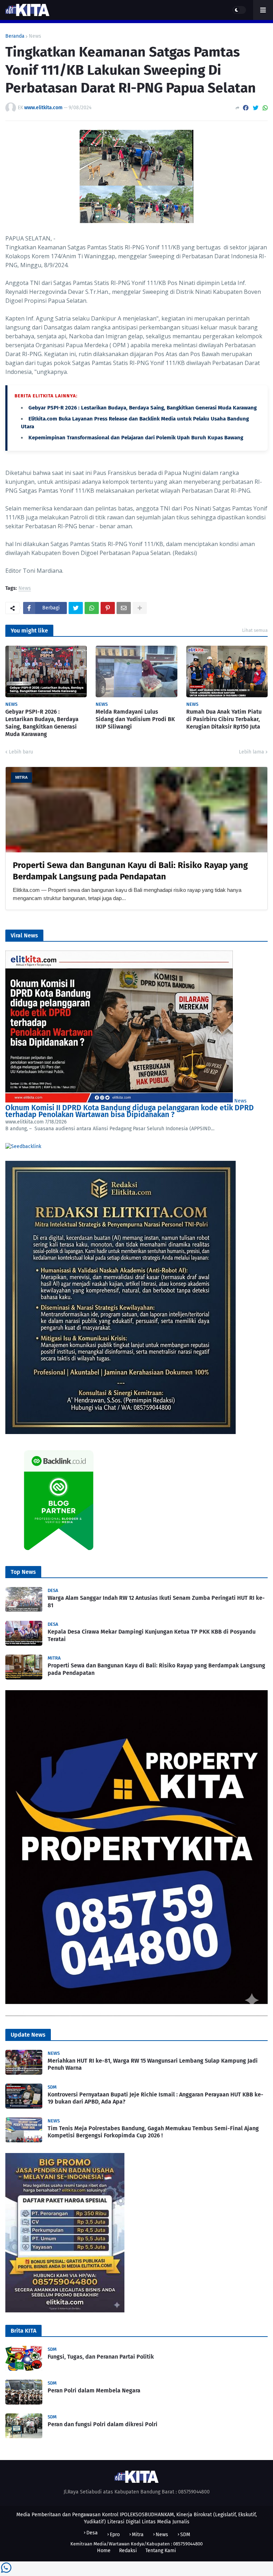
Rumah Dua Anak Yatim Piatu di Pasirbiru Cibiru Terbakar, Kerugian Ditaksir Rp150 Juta (224, 719)
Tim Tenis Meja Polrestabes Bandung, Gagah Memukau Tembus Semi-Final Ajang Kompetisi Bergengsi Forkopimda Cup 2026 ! (153, 2132)
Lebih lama (251, 752)
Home (104, 2551)
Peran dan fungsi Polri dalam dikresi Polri (103, 2424)
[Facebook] (246, 108)
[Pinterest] (108, 608)
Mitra (138, 2535)
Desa (92, 2533)
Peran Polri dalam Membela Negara (94, 2390)
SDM (185, 2535)
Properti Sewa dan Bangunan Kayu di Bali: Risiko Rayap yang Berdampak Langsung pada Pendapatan (156, 1669)
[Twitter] (256, 108)
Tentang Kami (161, 2551)
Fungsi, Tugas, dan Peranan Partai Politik (101, 2357)
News (35, 36)
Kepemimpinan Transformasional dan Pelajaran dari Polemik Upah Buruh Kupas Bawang (136, 438)
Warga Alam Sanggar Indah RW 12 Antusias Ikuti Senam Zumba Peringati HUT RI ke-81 (156, 1602)
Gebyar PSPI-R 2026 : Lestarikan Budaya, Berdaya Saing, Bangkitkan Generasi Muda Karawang (143, 408)
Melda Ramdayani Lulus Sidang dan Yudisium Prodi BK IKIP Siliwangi (135, 719)
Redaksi (128, 2551)
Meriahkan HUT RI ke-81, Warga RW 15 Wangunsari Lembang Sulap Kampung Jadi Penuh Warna (153, 2064)
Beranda (15, 36)
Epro (115, 2535)
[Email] (124, 608)
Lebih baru (21, 752)
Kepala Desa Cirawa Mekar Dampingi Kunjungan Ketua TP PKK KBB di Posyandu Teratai (152, 1635)
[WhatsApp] (265, 108)
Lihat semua (255, 630)
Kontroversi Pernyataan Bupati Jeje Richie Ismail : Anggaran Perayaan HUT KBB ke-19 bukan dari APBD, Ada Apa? (156, 2098)
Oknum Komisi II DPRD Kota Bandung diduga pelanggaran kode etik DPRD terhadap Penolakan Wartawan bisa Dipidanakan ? (130, 1111)
